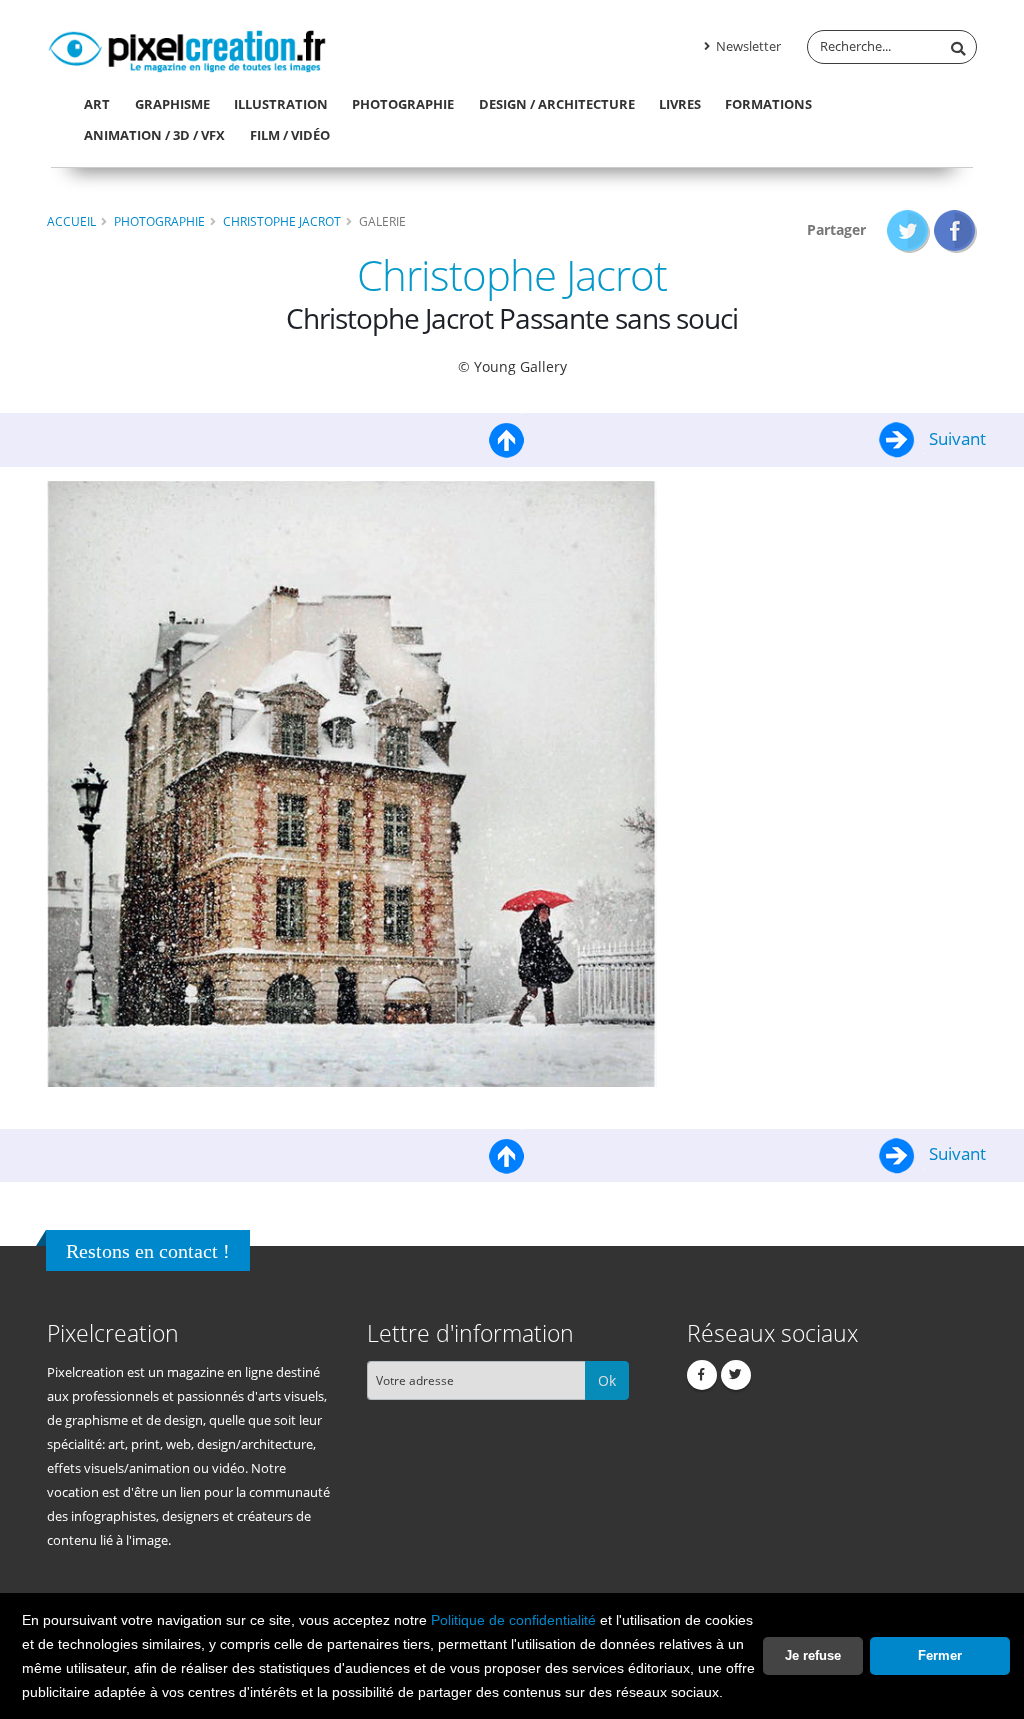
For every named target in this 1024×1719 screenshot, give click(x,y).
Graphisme (172, 104)
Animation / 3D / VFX (154, 135)
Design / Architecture (557, 104)
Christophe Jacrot (282, 221)
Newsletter (747, 46)
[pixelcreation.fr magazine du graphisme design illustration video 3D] (187, 48)
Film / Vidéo (290, 135)
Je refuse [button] (813, 1655)
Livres (680, 104)
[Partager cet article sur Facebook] (955, 229)
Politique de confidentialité (513, 1620)
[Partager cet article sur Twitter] (908, 229)
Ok (607, 1380)
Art (97, 104)
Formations (768, 104)
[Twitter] (736, 1375)
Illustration (281, 104)
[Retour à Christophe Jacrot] (507, 438)
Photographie (403, 104)
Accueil (71, 221)
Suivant (955, 438)
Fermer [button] (940, 1655)
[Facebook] (702, 1375)
